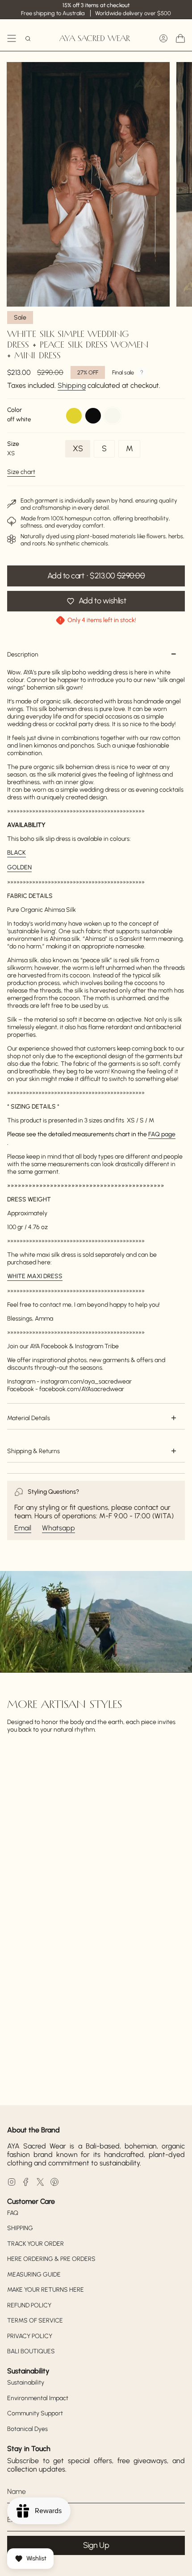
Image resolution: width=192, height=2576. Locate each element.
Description (23, 654)
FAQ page (162, 1134)
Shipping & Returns (33, 1451)
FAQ (13, 2213)
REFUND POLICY (29, 2305)
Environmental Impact (38, 2398)
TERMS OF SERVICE (35, 2320)
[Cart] (180, 38)
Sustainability (26, 2383)
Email (23, 1528)
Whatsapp (58, 1528)
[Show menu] (12, 38)
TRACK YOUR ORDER (35, 2244)
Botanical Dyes (27, 2429)
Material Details (29, 1418)
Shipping (72, 385)
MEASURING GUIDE (34, 2275)
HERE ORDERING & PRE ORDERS (51, 2259)
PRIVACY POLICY (30, 2336)
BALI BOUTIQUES (31, 2351)
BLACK (17, 853)
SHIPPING (20, 2228)
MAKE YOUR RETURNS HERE (46, 2290)
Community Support (35, 2413)
